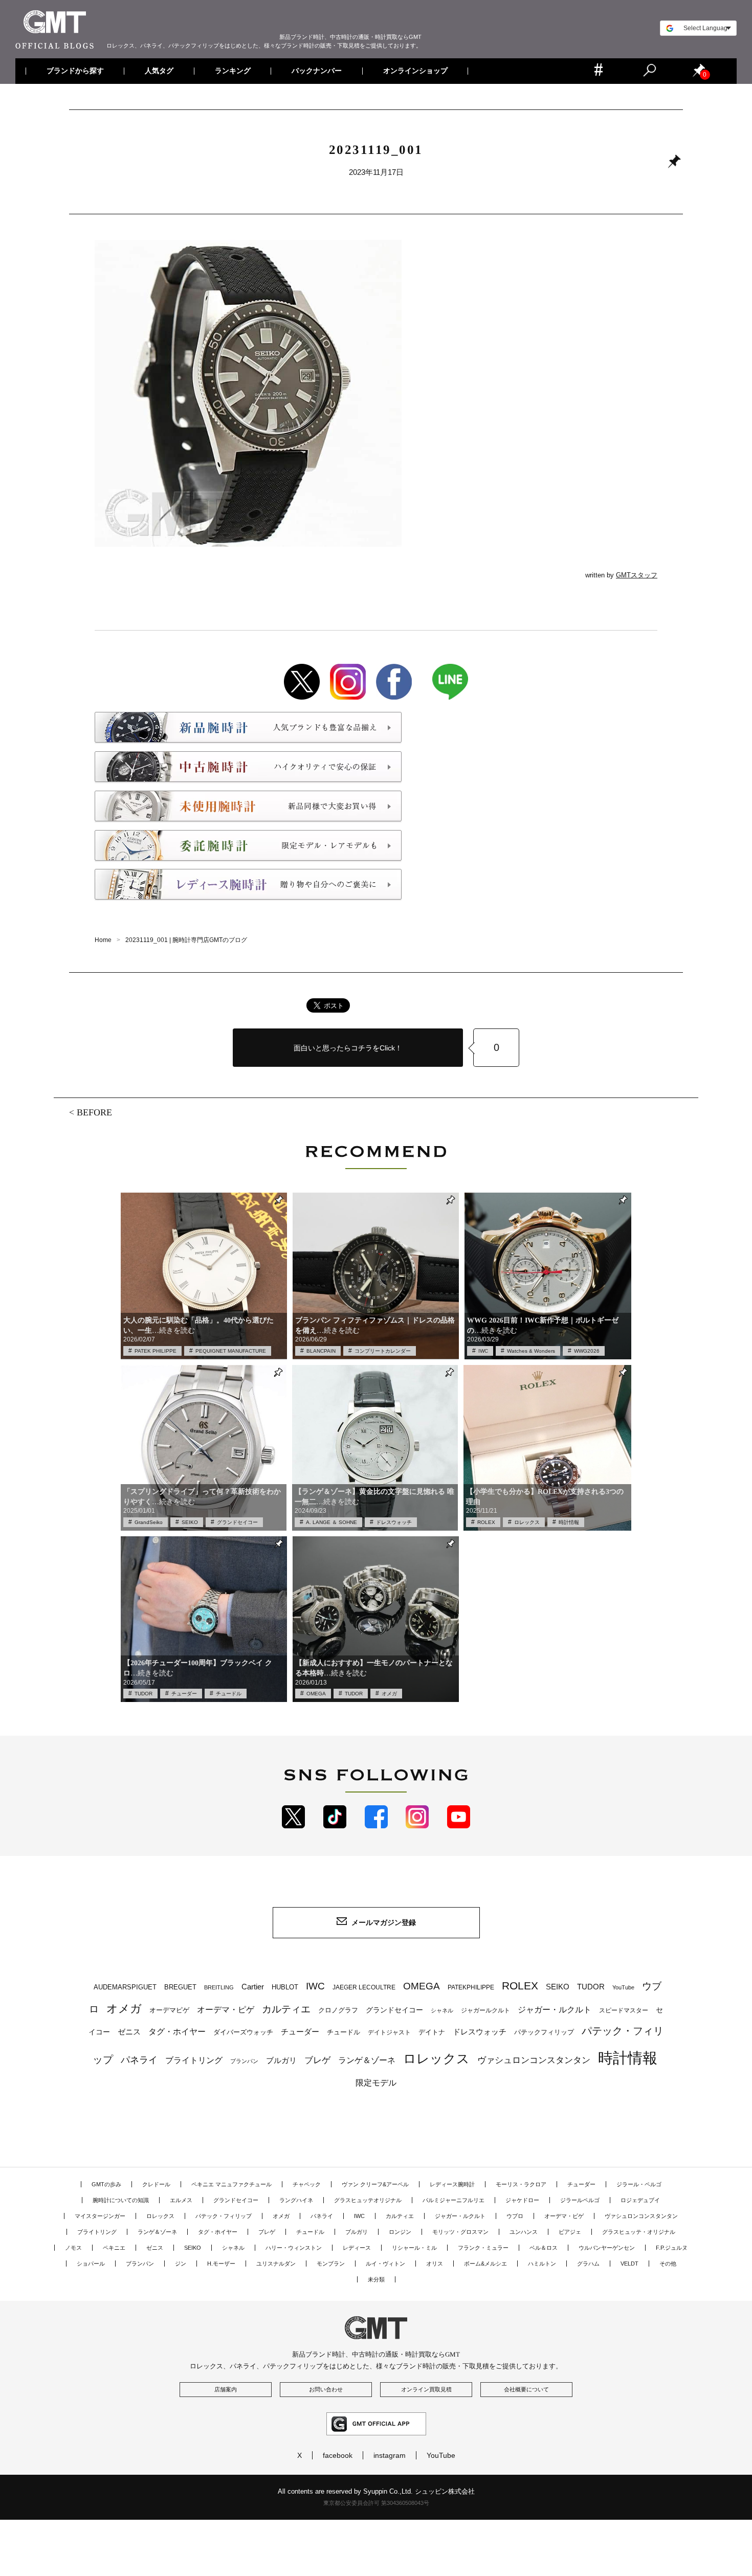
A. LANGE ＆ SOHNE (331, 1522)
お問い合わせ (326, 2389)
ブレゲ (317, 2060)
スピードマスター (624, 2010)
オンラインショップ (415, 71)
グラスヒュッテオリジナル (368, 2200)
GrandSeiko (149, 1522)
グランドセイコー (237, 1522)
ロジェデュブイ (640, 2200)
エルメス (181, 2200)
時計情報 (569, 1522)
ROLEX (486, 1522)
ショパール (91, 2264)
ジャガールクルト (485, 2010)
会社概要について (526, 2389)
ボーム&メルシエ (485, 2264)
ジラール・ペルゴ (639, 2184)
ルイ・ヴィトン (385, 2264)
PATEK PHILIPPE (156, 1351)
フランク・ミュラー (483, 2248)
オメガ (389, 1694)
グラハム (588, 2264)
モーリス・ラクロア (521, 2184)
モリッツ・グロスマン (460, 2232)
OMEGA (316, 1694)
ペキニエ (114, 2248)
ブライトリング (194, 2060)
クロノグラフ (338, 2010)
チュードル (229, 1694)
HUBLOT (285, 1987)
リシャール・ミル (414, 2248)
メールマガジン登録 (384, 1922)
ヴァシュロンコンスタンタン (534, 2060)
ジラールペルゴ (580, 2200)
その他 (668, 2264)
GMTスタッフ (637, 575)
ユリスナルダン (276, 2264)
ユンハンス (524, 2232)
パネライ (139, 2060)
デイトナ (432, 2032)
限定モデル (376, 2083)
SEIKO (190, 1522)
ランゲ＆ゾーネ (367, 2060)
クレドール (156, 2184)
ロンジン (400, 2232)
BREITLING (219, 1987)
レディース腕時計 (452, 2184)
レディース (357, 2248)
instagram (390, 2455)
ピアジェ (570, 2232)
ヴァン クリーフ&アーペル (375, 2184)
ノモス (73, 2248)
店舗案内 (226, 2389)
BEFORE (94, 1112)
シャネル (442, 2010)
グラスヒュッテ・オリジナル (639, 2232)
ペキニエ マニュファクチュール (231, 2184)
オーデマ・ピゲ (226, 2009)
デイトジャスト (389, 2032)
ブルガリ (281, 2060)
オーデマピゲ (169, 2010)
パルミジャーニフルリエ (454, 2200)
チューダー (184, 1694)
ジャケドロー (522, 2200)
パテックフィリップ (544, 2032)
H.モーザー (221, 2264)
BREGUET (180, 1987)
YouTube (623, 1987)
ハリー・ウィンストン (294, 2248)
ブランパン (244, 2061)
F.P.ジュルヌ (672, 2248)
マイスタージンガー (100, 2216)
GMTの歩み (106, 2184)
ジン (181, 2264)
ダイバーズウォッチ (243, 2032)
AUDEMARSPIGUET (125, 1987)
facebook (338, 2455)
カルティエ (286, 2009)
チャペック (307, 2184)
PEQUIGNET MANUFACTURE (231, 1351)
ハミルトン (542, 2264)
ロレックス (527, 1522)
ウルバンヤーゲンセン (607, 2248)
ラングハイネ (296, 2200)
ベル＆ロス (544, 2248)
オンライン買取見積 (426, 2389)
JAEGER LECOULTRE (364, 1987)
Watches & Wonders (531, 1351)
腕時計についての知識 (121, 2200)
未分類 (376, 2279)
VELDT (629, 2264)
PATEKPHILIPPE (471, 1987)
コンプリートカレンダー (383, 1351)
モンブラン (331, 2264)
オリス (435, 2264)
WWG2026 (587, 1351)
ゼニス (129, 2032)
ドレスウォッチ (394, 1522)
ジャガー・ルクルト (555, 2009)
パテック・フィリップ (224, 2216)
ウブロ (515, 2216)
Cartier (253, 1987)
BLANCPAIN (321, 1351)
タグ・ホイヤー (177, 2032)
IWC (483, 1351)
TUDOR (143, 1694)
